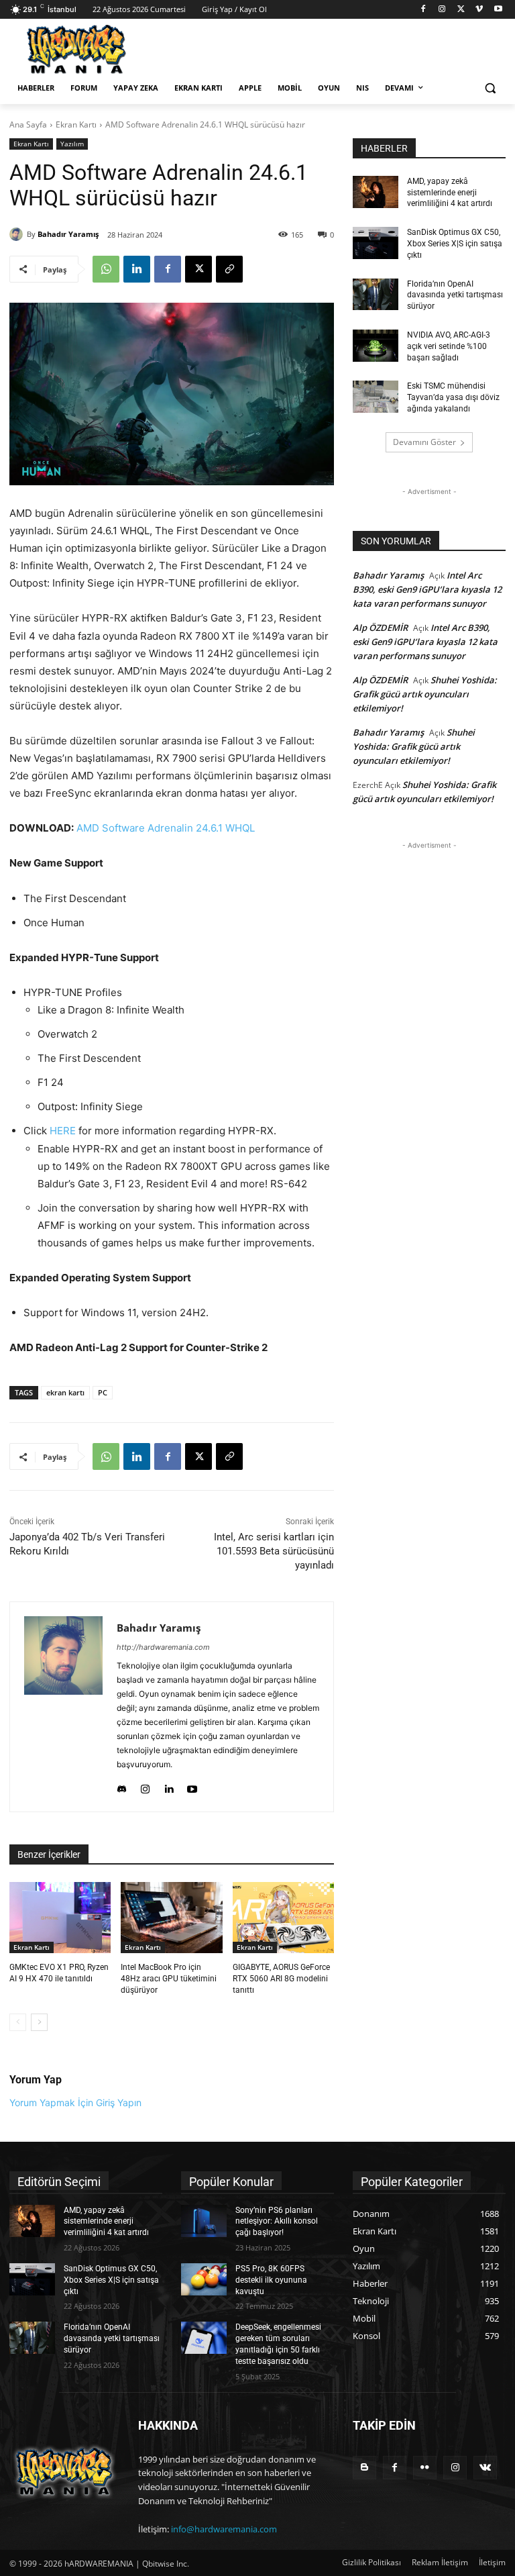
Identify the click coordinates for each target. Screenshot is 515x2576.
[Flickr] (425, 2468)
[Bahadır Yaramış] (18, 234)
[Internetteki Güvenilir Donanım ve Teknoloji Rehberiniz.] (64, 2472)
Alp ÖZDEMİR (380, 628)
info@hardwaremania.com (224, 2529)
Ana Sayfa (28, 125)
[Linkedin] (137, 269)
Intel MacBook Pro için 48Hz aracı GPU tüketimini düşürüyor (169, 1979)
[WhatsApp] (106, 269)
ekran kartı (65, 1392)
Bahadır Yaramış (68, 234)
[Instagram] (442, 10)
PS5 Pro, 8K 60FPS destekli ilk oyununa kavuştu (271, 2280)
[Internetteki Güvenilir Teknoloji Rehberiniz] (101, 49)
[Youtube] (498, 10)
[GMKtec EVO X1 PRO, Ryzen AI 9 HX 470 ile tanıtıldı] (60, 1918)
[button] (490, 88)
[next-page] (39, 2022)
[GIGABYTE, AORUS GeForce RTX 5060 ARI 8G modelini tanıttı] (283, 1918)
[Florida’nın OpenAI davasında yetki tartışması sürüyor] (376, 295)
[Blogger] (364, 2468)
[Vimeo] (479, 10)
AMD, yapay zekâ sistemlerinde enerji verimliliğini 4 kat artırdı (450, 193)
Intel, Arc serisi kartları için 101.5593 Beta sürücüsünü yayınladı (274, 1551)
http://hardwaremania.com (163, 1647)
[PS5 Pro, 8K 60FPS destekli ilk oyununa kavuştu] (204, 2279)
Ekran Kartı (76, 125)
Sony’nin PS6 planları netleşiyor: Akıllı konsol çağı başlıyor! (277, 2222)
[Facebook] (423, 10)
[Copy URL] (229, 269)
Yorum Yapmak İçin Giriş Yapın (75, 2102)
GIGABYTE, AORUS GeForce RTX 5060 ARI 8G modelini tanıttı (281, 1979)
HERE (63, 1131)
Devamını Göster (424, 442)
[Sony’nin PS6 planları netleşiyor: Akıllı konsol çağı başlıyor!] (204, 2221)
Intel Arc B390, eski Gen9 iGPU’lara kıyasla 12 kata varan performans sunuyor (427, 589)
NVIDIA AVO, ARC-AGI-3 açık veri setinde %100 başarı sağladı (449, 346)
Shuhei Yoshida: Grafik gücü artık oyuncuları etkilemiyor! (425, 694)
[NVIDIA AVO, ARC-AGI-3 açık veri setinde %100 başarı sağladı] (376, 346)
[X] (461, 10)
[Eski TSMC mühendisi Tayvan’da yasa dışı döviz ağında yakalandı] (376, 397)
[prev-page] (18, 2022)
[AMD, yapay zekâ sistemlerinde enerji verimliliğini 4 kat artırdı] (376, 192)
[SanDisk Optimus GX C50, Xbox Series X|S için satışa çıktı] (376, 243)
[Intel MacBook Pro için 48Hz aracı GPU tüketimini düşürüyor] (171, 1918)
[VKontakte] (485, 2468)
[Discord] (122, 1786)
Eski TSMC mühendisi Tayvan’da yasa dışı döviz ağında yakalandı (453, 397)
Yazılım (72, 144)
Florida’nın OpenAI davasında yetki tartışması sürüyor (455, 295)
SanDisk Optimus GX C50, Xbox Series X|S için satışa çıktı (455, 244)
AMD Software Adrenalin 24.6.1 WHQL (166, 828)
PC (103, 1392)
